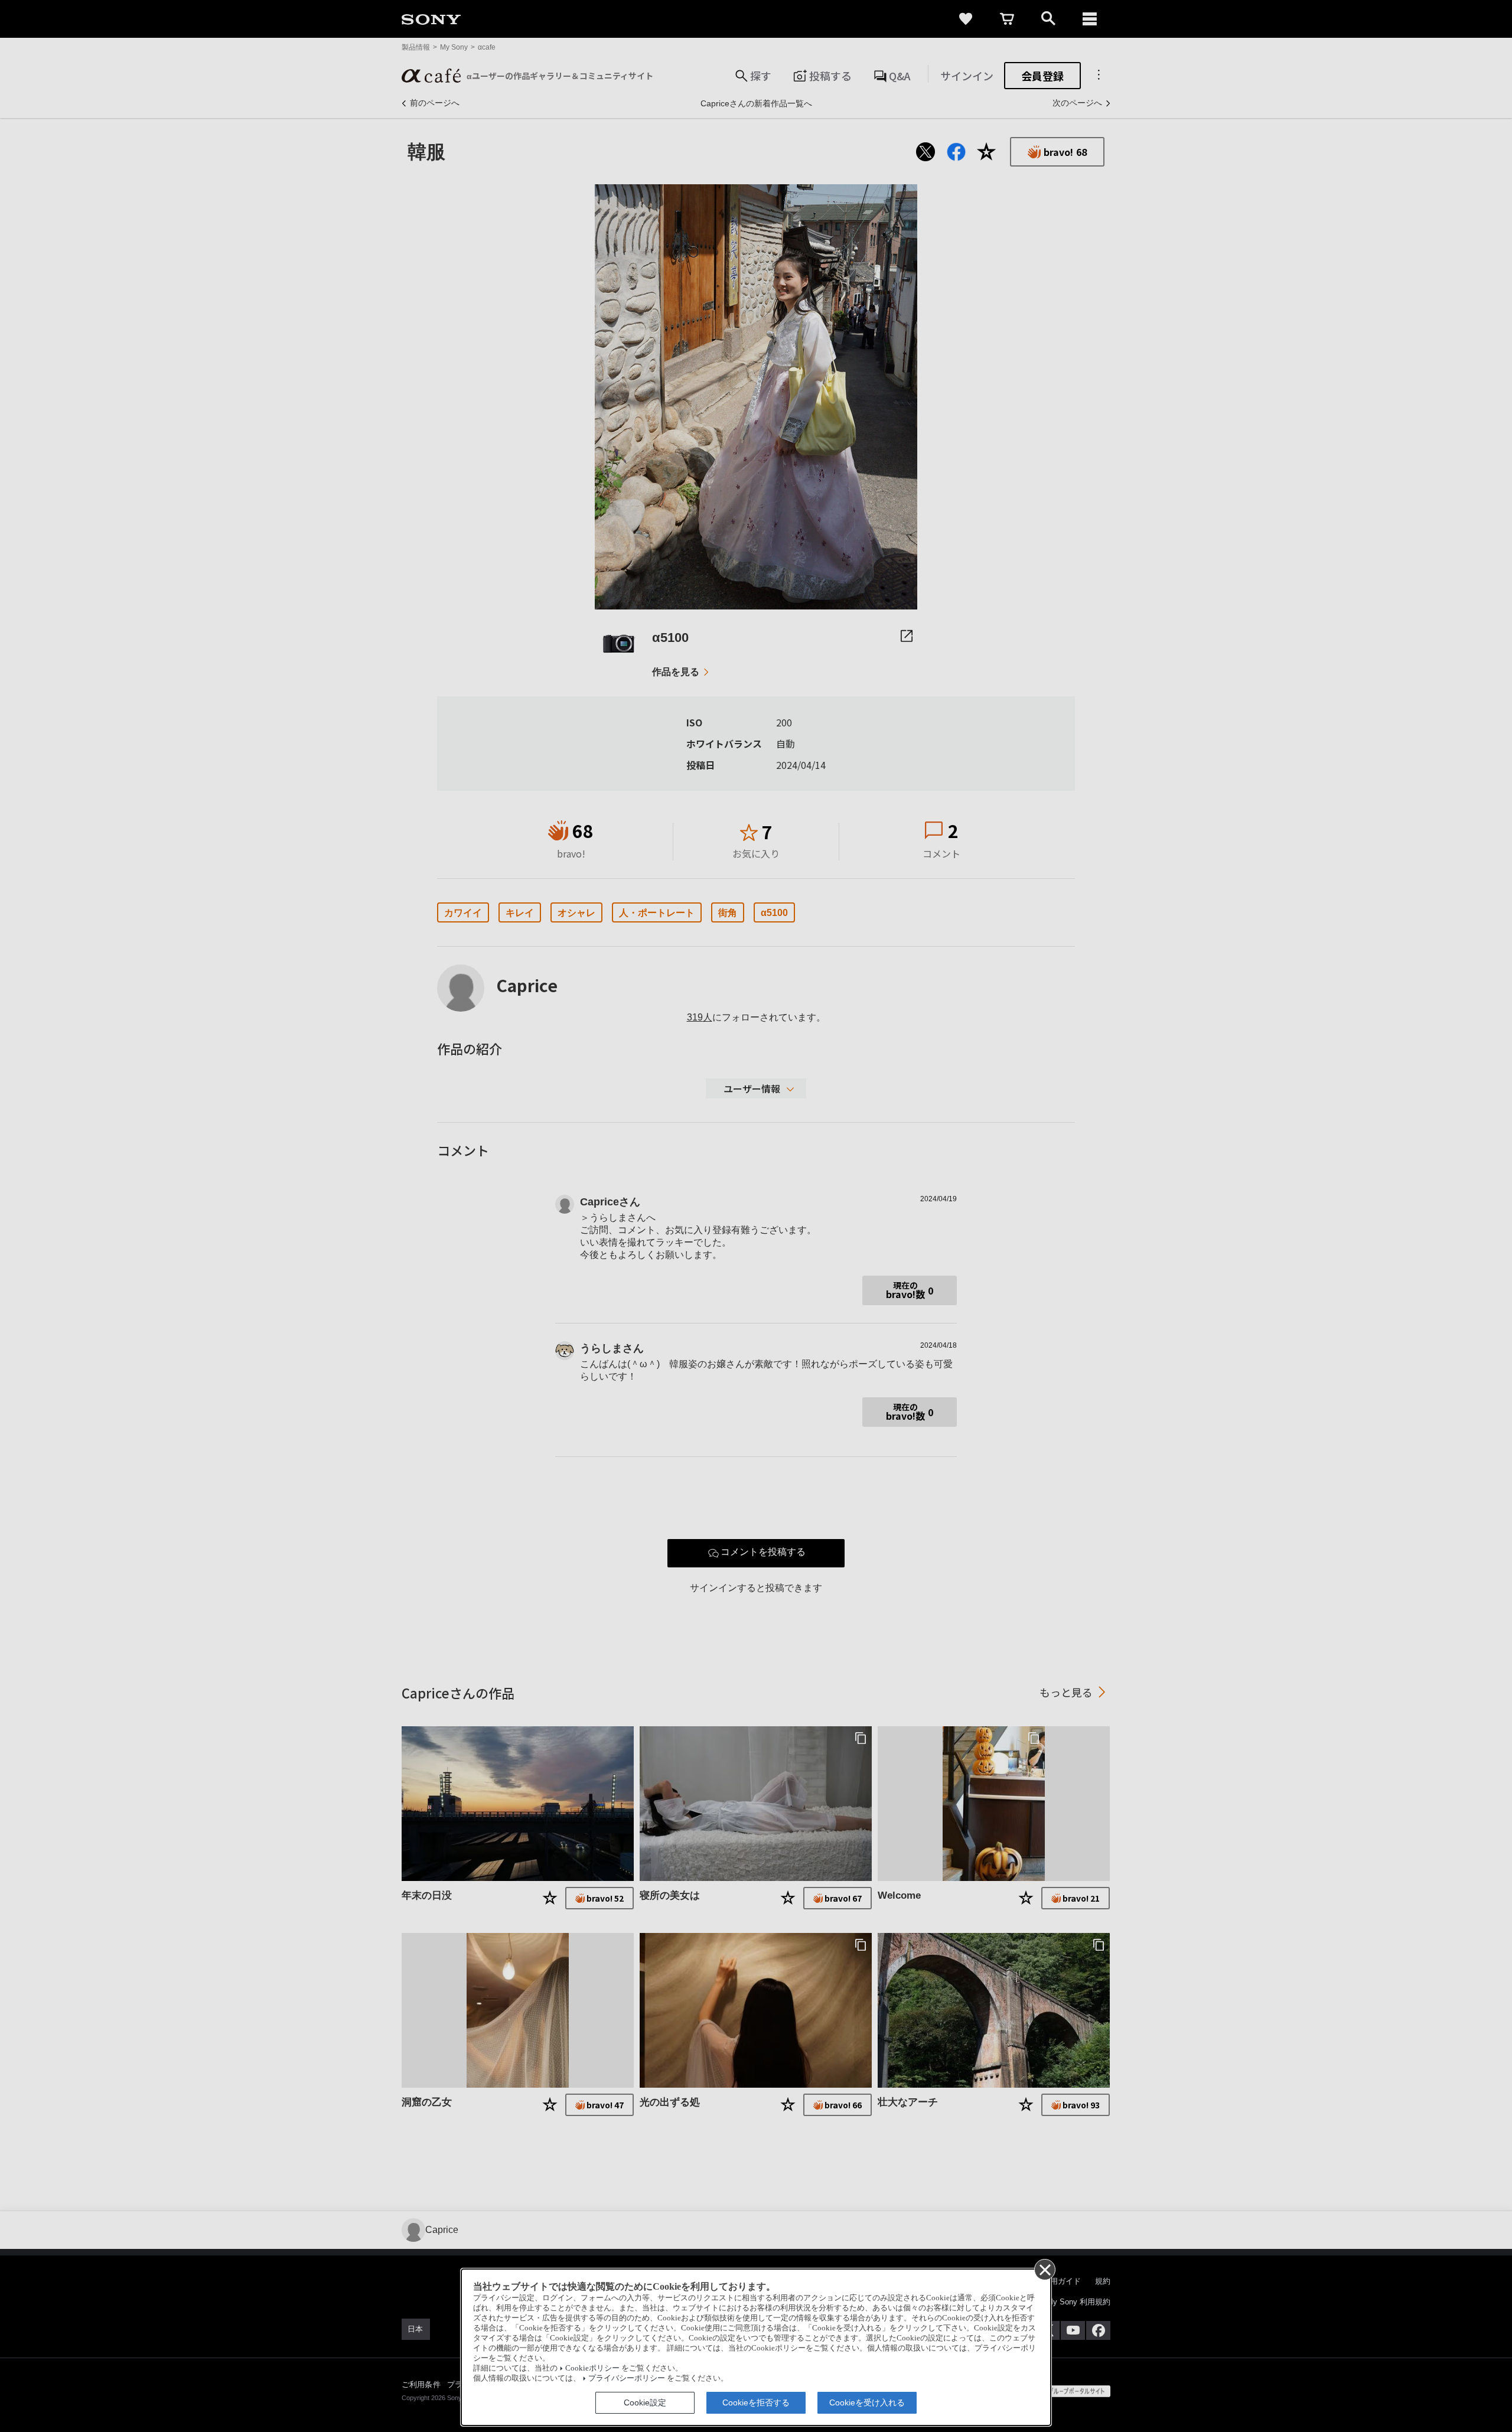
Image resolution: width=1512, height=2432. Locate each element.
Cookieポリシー (592, 2368)
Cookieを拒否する (756, 2402)
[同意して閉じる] (1044, 2269)
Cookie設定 (645, 2402)
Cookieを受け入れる (867, 2402)
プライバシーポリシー (627, 2378)
